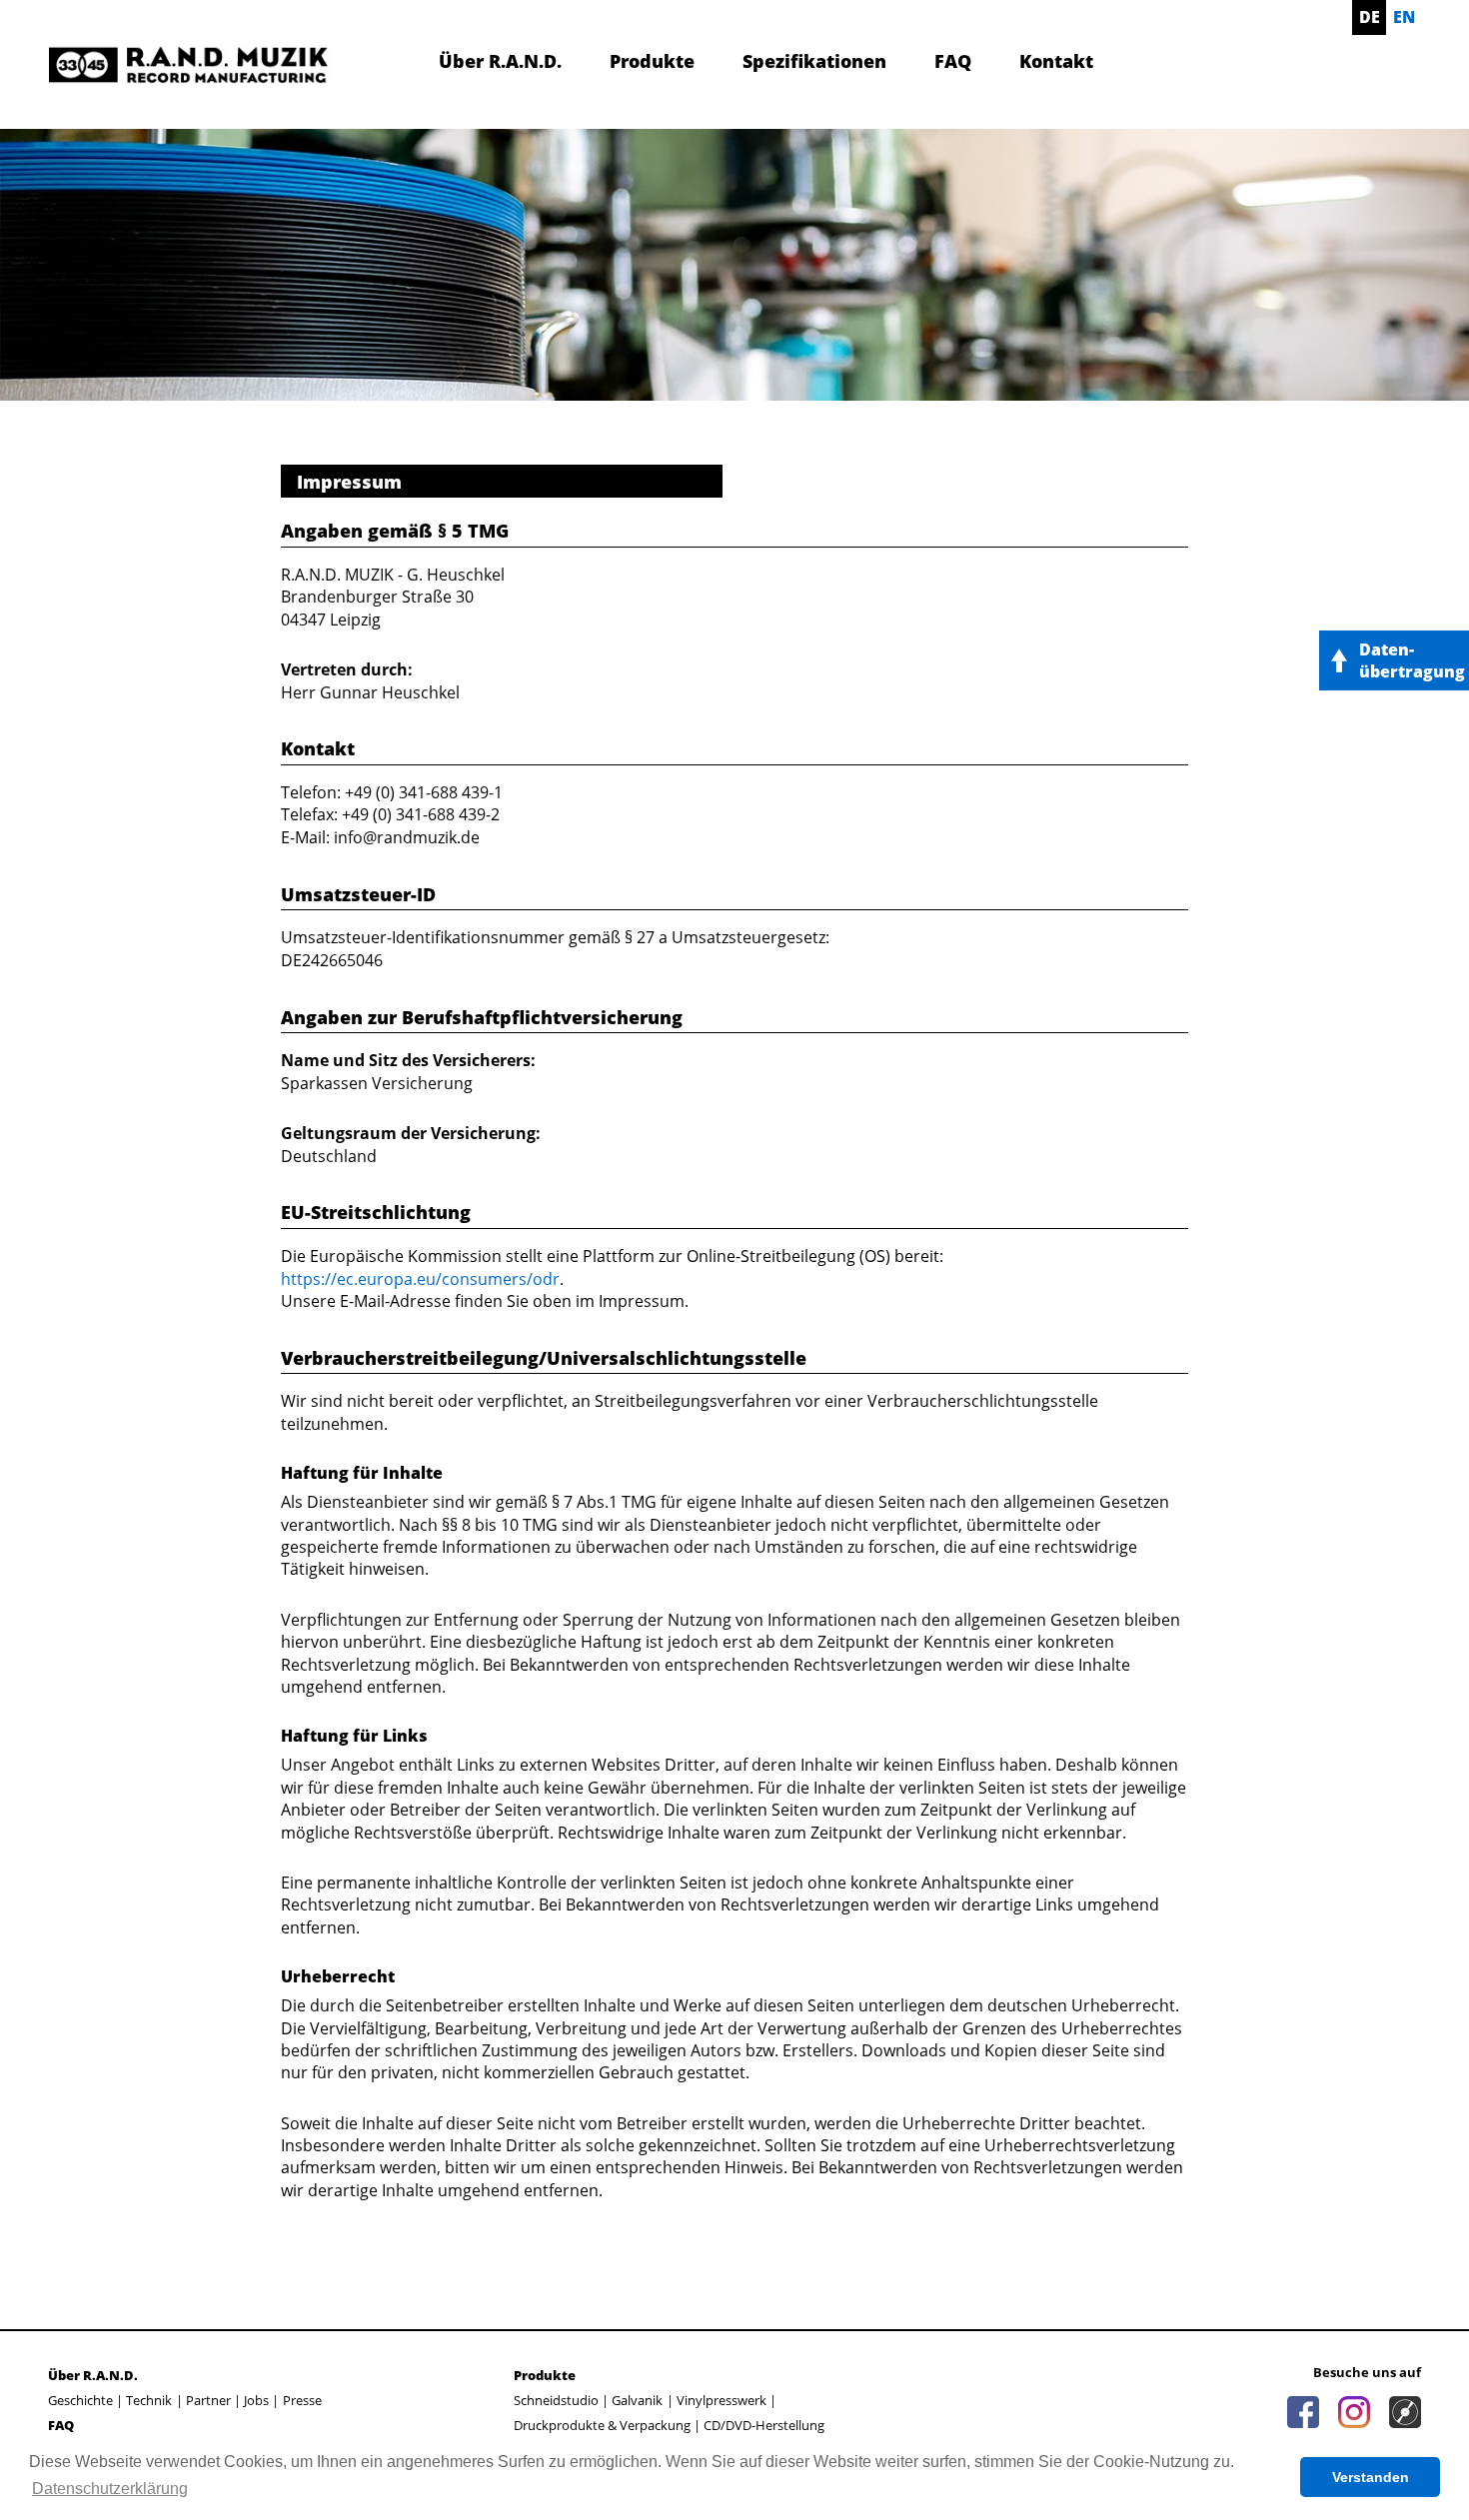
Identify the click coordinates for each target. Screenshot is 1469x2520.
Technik (149, 2400)
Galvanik (637, 2400)
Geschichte (80, 2400)
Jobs (256, 2400)
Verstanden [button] (1371, 2477)
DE (1370, 17)
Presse (302, 2400)
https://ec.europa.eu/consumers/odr (420, 1279)
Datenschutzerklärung (110, 2489)
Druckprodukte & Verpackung (602, 2425)
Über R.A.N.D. (500, 60)
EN (1404, 17)
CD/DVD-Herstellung (764, 2425)
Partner (208, 2400)
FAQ (953, 60)
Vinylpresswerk (722, 2400)
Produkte (652, 60)
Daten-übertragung (1412, 660)
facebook (1303, 2412)
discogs (1405, 2412)
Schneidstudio (556, 2400)
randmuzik (199, 64)
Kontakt (1056, 60)
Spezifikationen (814, 60)
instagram (1354, 2412)
